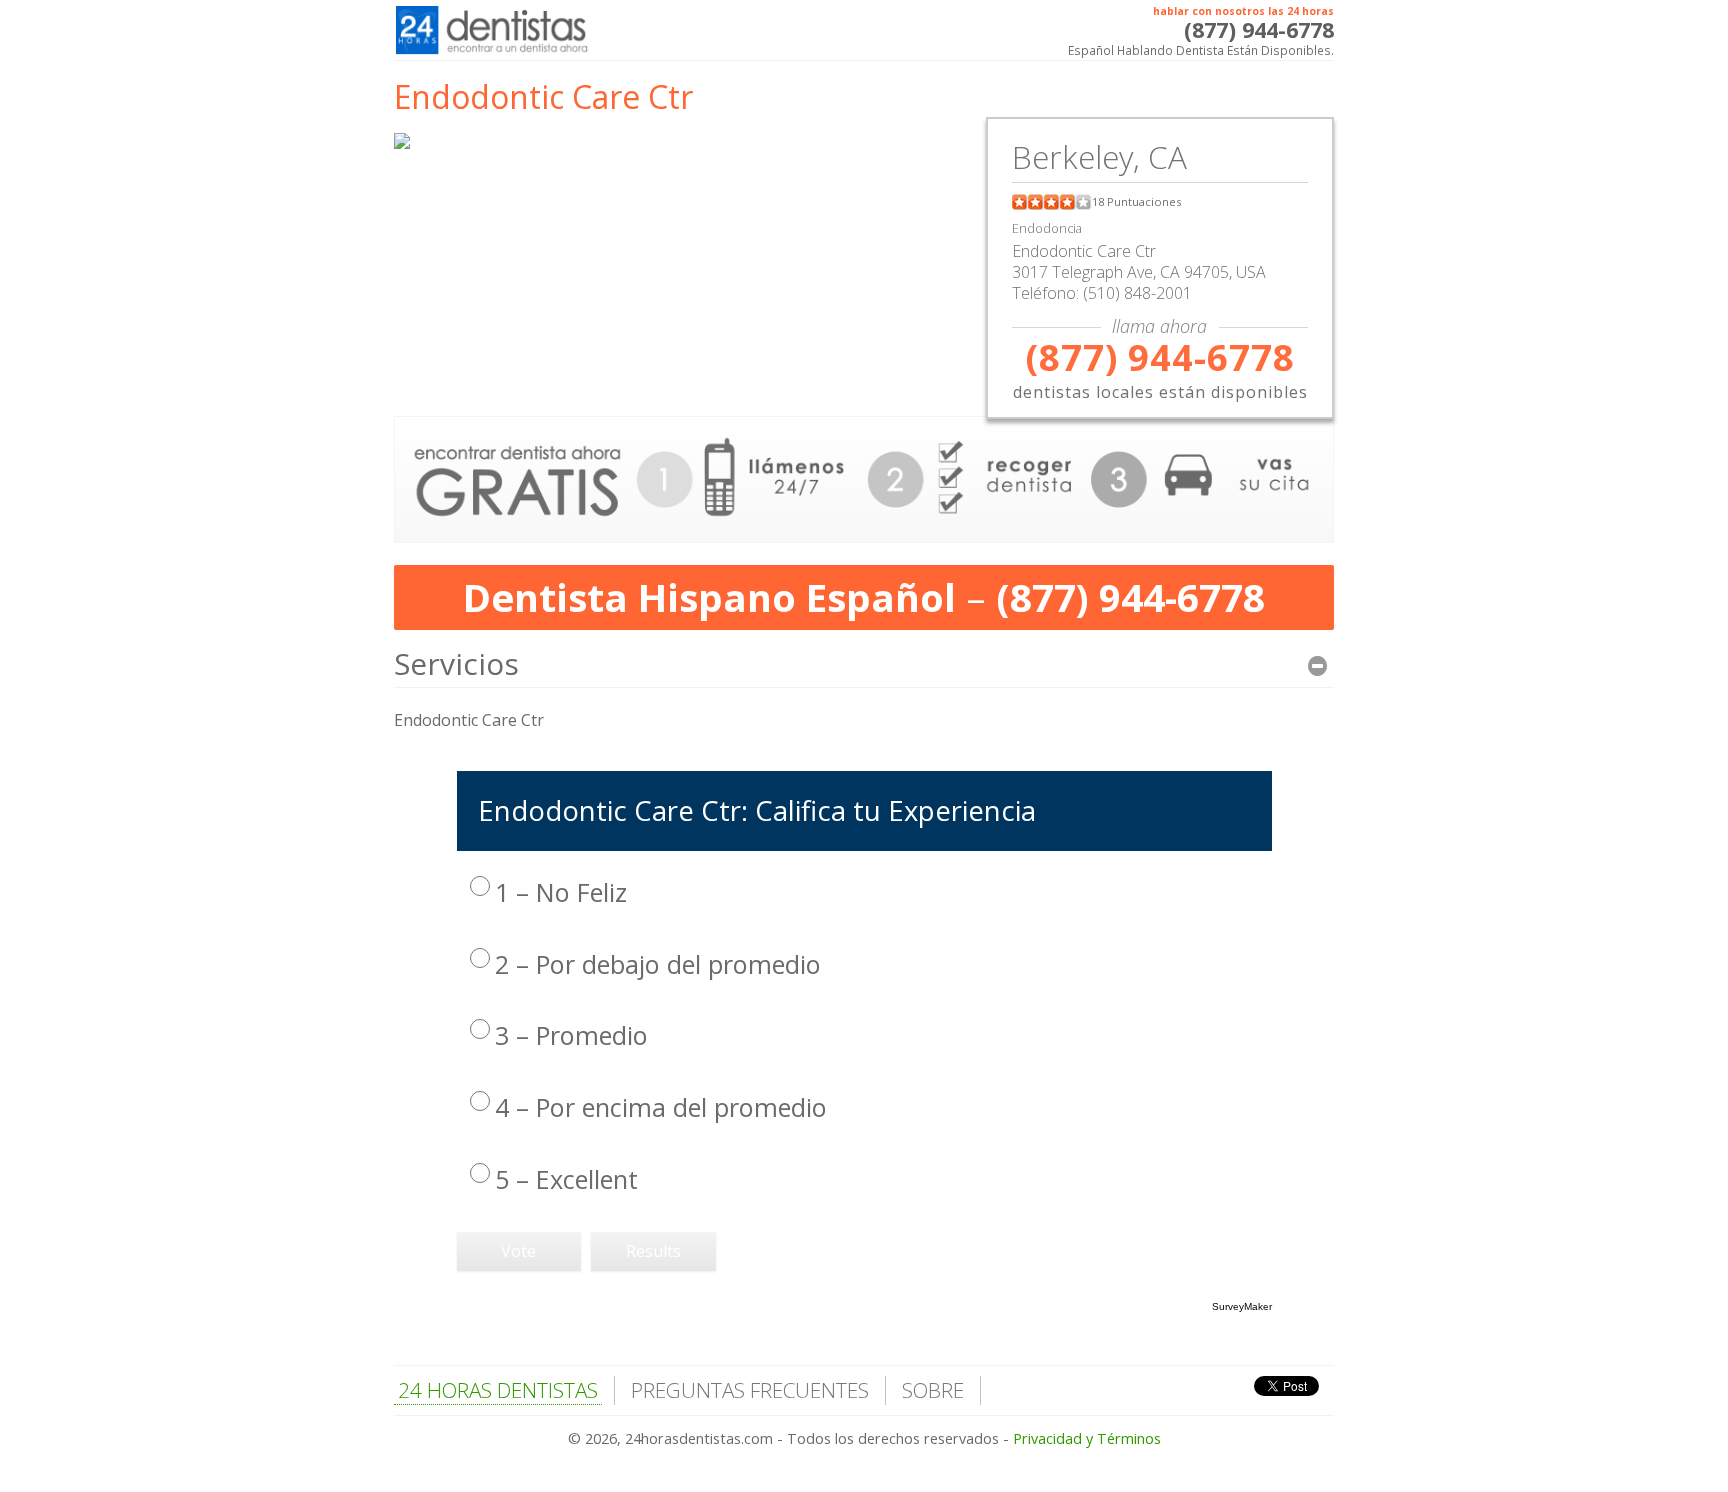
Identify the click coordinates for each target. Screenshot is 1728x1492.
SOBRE (933, 1390)
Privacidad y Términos (1087, 1438)
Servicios (456, 663)
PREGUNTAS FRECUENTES (750, 1390)
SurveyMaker (1242, 1306)
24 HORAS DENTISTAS (498, 1390)
